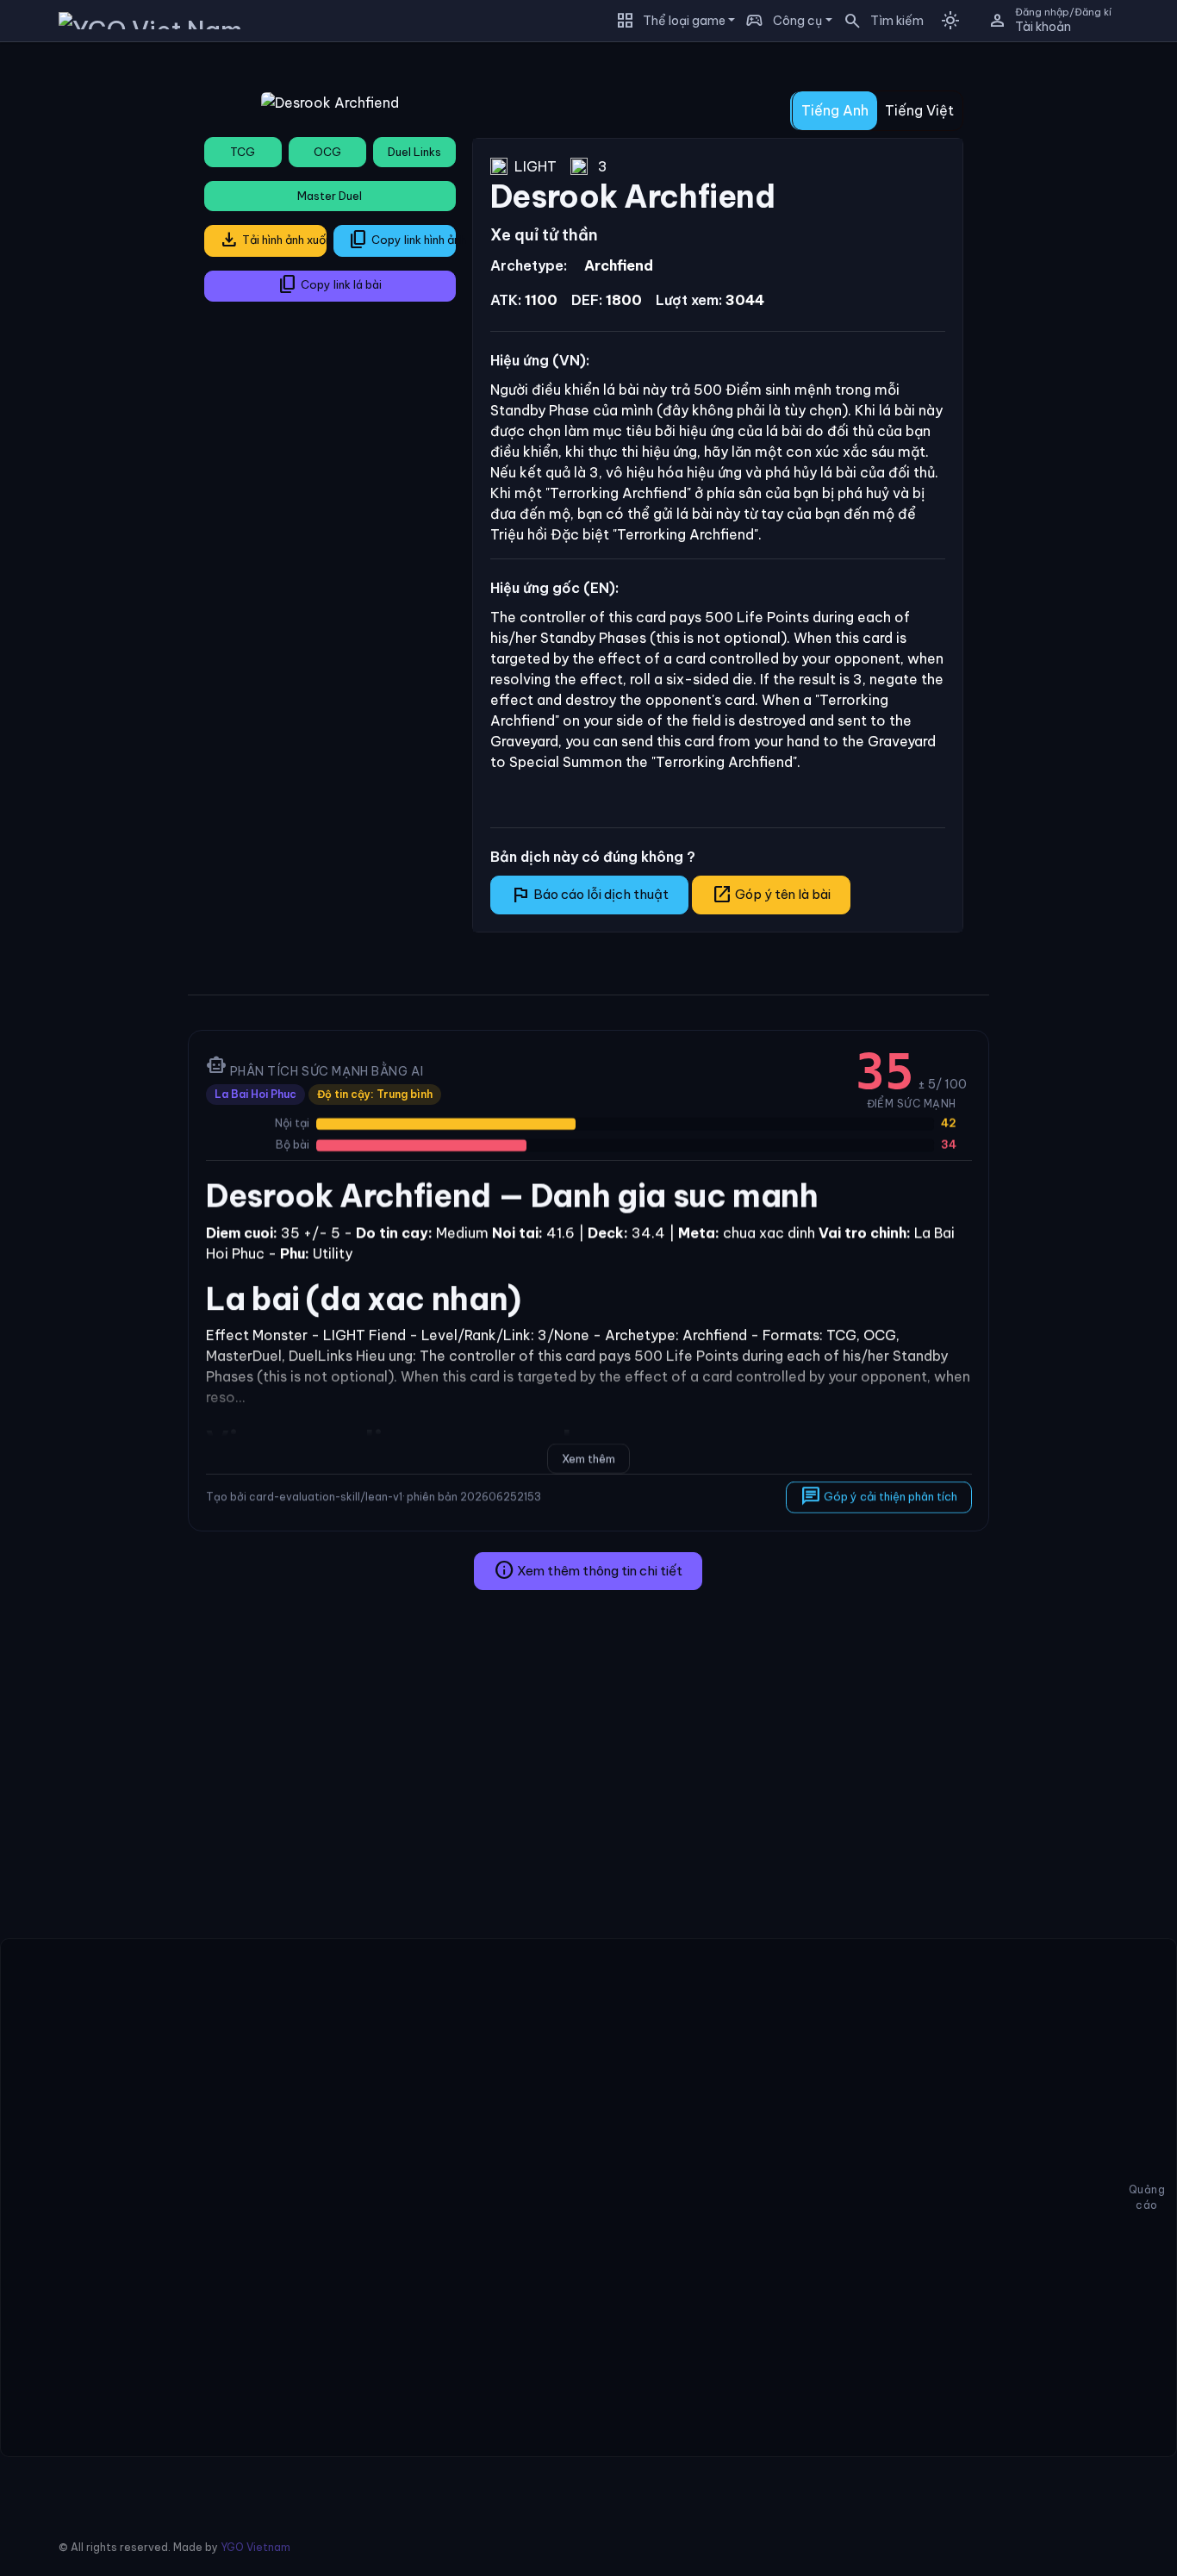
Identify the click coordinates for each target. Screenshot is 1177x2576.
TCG (243, 152)
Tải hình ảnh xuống (273, 240)
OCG (327, 152)
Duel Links (414, 152)
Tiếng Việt (919, 110)
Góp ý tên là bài (771, 895)
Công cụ (797, 21)
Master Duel (330, 196)
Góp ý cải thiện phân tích (878, 1496)
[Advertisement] (87, 314)
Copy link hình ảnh (402, 240)
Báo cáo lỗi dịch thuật (589, 895)
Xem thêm (588, 1458)
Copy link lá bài (330, 284)
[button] (878, 21)
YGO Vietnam (255, 2547)
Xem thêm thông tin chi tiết (588, 1570)
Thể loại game (684, 21)
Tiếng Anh (835, 110)
